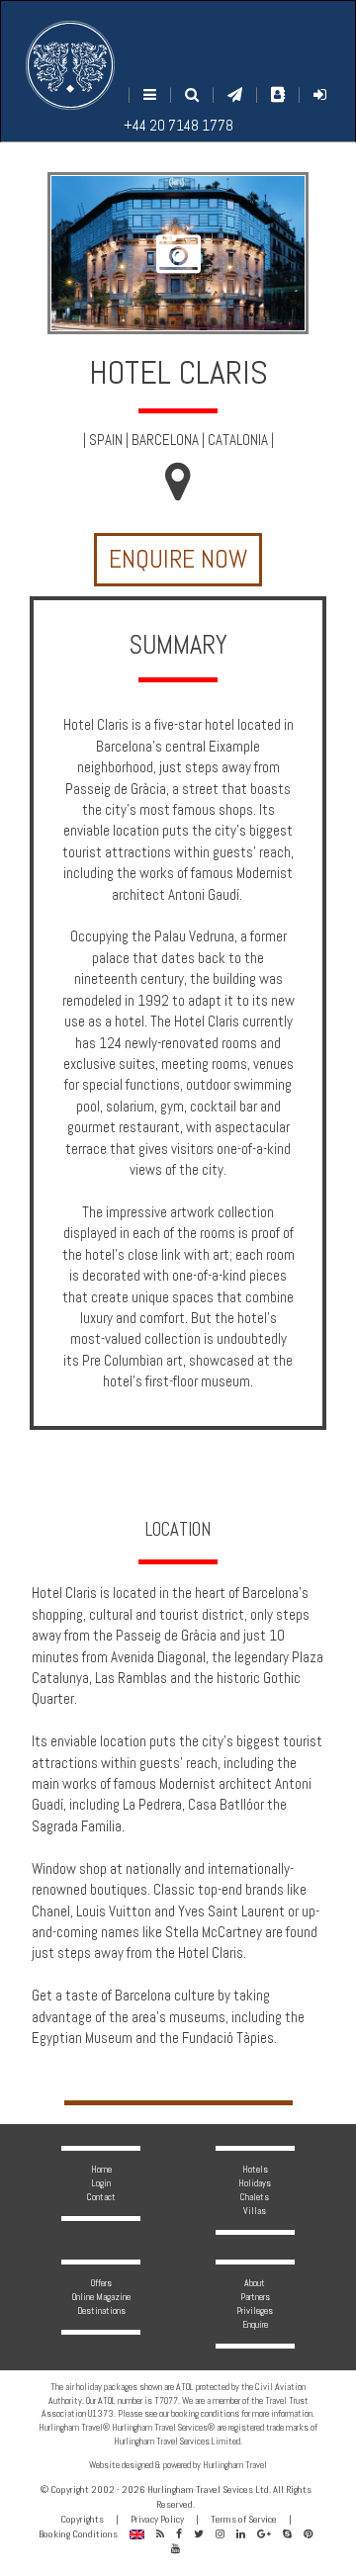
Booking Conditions (78, 2534)
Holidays (255, 2183)
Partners (255, 2297)
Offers (101, 2283)
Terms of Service (244, 2519)
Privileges (255, 2310)
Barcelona (165, 440)
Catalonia (238, 440)
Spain (106, 440)
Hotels (255, 2169)
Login (101, 2183)
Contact (101, 2197)
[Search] (192, 94)
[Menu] (150, 94)
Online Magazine (101, 2297)
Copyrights (82, 2519)
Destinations (101, 2310)
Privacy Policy (157, 2519)
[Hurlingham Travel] (70, 65)
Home (101, 2169)
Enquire (255, 2324)
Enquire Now (178, 559)
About (255, 2283)
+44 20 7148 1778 (178, 125)
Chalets (255, 2197)
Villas (255, 2211)
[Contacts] (278, 94)
